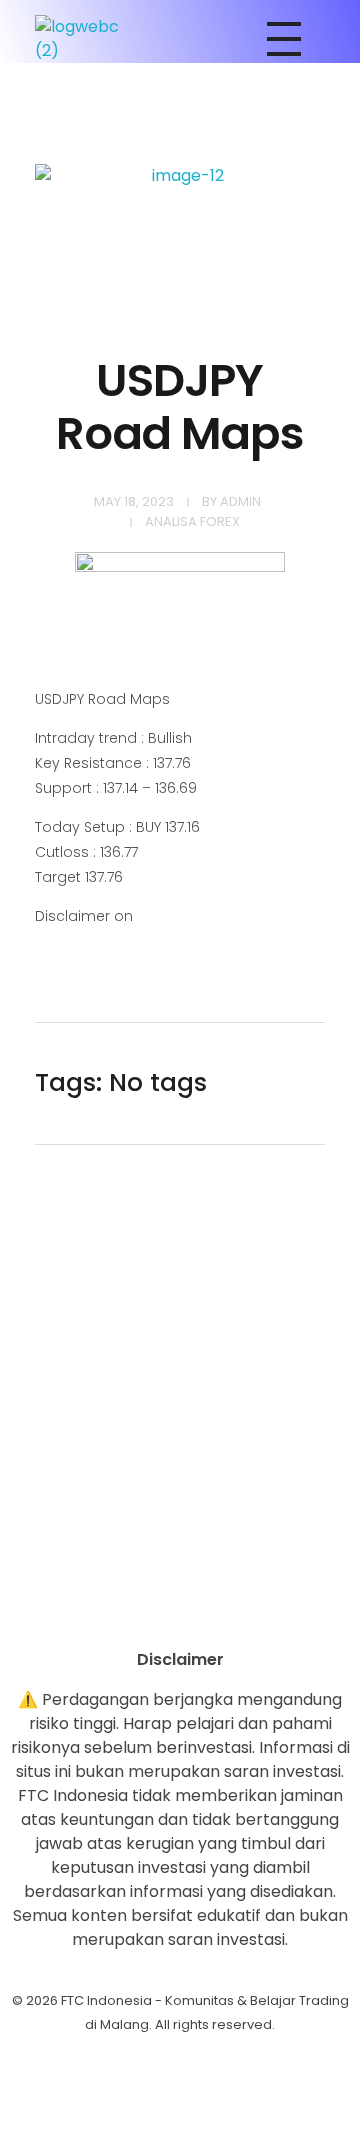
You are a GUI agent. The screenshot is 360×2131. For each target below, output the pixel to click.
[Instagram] (125, 1613)
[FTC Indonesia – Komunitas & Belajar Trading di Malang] (87, 39)
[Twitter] (235, 1613)
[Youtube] (180, 1613)
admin (240, 501)
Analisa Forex (192, 521)
